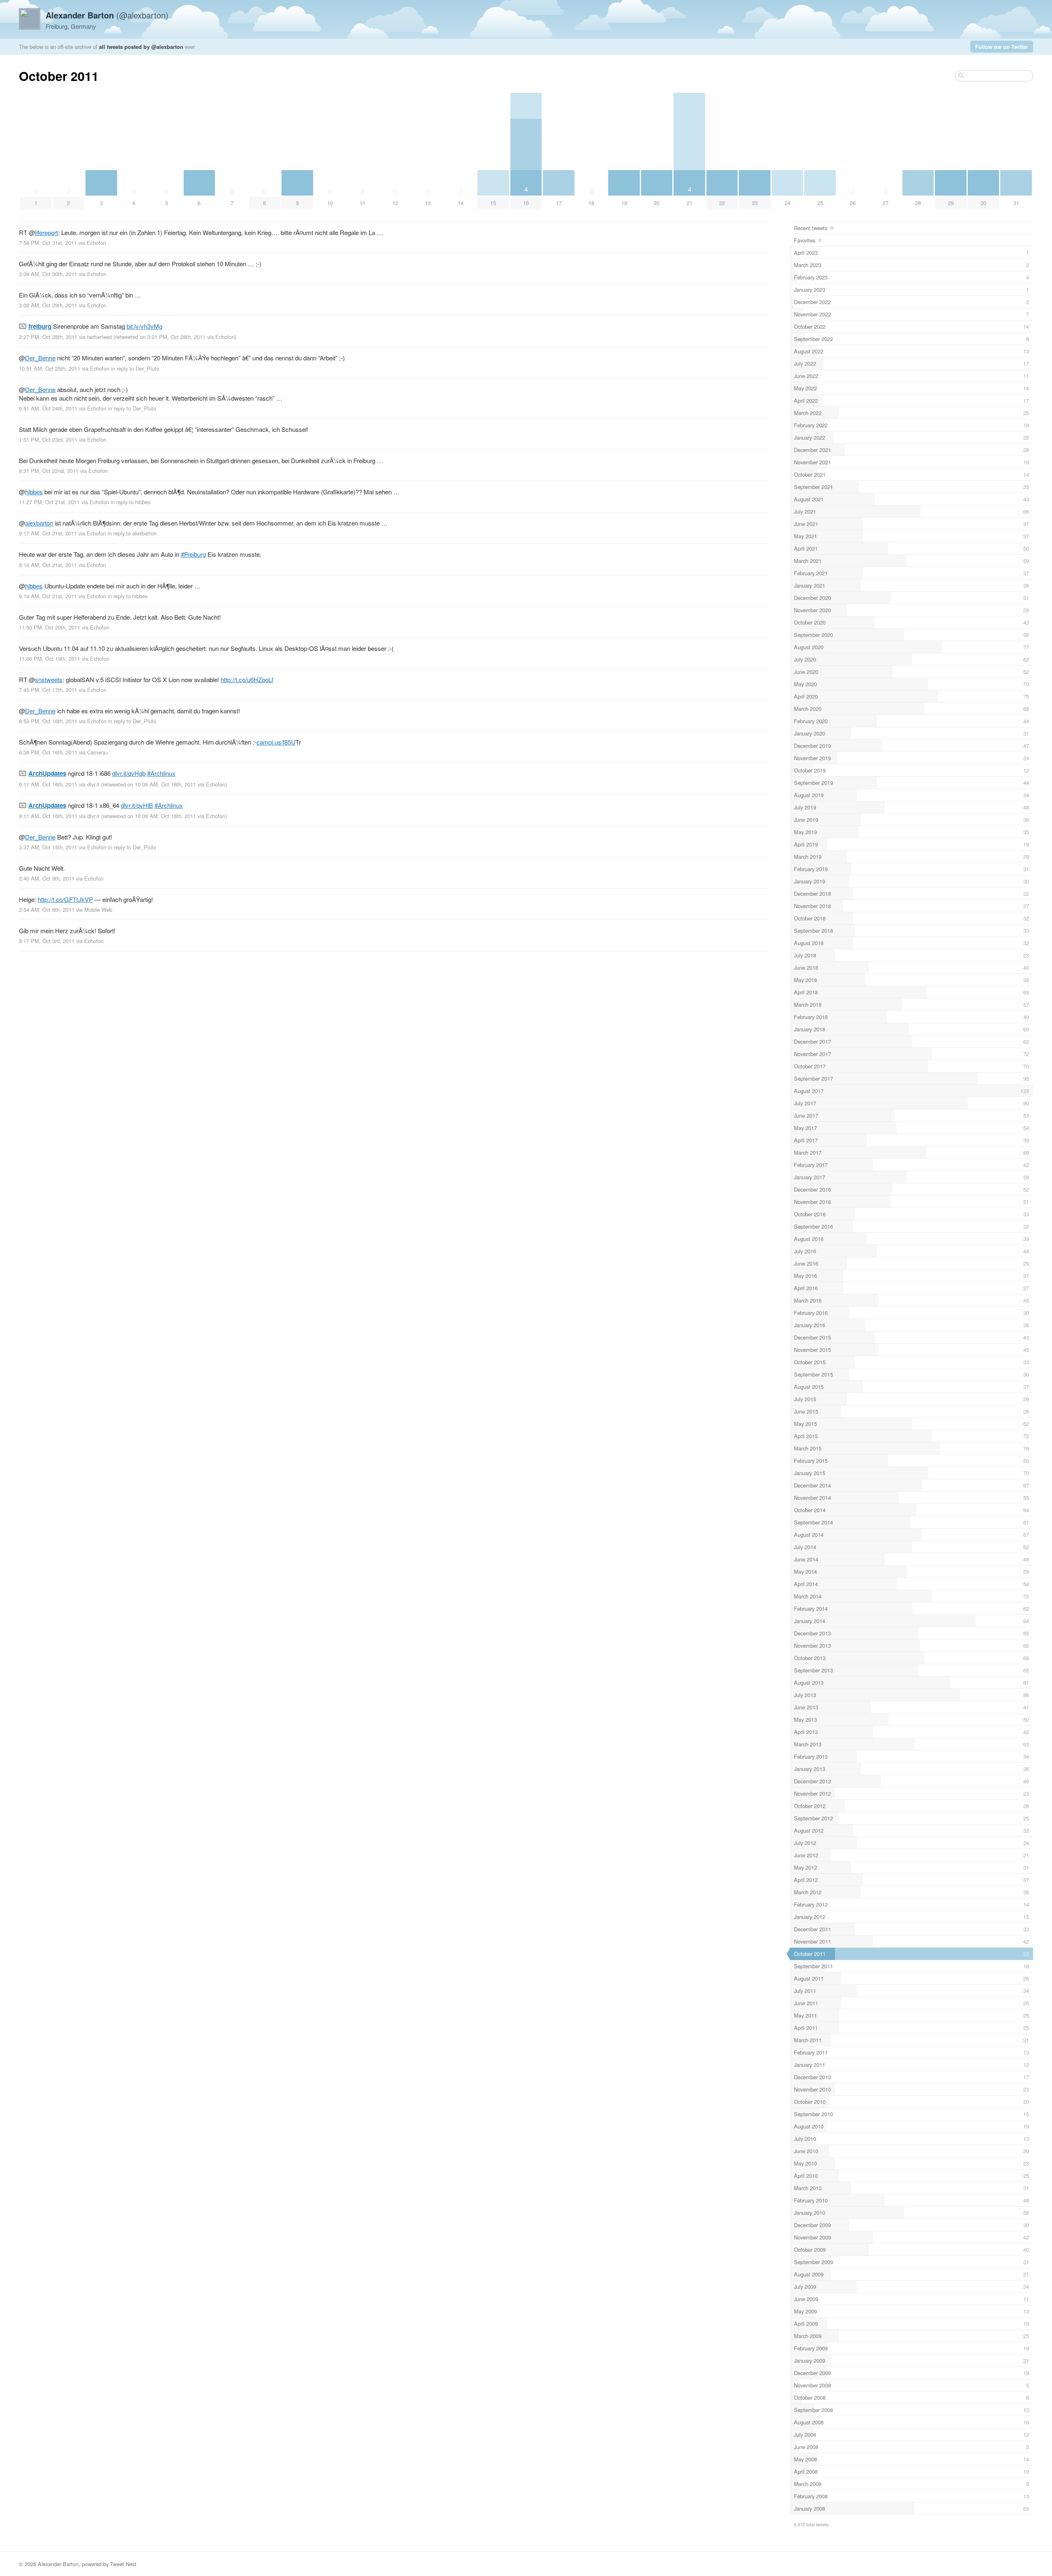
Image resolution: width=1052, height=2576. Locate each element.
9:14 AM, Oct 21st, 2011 (48, 565)
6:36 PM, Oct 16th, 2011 (48, 752)
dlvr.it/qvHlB (137, 805)
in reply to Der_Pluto (135, 368)
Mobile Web (98, 910)
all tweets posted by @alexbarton (141, 47)
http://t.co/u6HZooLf (247, 679)
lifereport (46, 232)
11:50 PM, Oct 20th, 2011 (50, 627)
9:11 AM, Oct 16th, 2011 (48, 784)
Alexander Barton (58, 2564)
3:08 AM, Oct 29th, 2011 (48, 305)
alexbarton (39, 523)
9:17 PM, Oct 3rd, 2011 (47, 941)
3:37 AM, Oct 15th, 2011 (48, 847)
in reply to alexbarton (132, 533)
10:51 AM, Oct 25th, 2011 (50, 368)
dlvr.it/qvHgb (129, 773)
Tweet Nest (123, 2564)
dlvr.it (93, 784)
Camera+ (98, 752)
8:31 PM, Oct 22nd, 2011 (49, 471)
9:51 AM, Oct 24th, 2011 (48, 408)
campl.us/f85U (276, 742)
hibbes (34, 492)
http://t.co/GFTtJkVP (65, 899)
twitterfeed (99, 337)
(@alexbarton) (107, 15)
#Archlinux (161, 773)
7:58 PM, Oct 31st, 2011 (48, 243)
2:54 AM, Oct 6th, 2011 (47, 910)
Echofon (96, 243)
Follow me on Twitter (1002, 47)
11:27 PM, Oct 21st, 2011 (49, 502)
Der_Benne (40, 358)
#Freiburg (193, 554)
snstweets (49, 679)
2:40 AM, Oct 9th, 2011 (47, 878)
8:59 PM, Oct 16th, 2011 (48, 721)
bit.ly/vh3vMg (144, 326)
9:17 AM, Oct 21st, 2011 (48, 533)
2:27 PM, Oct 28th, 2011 (48, 337)
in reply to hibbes (130, 502)
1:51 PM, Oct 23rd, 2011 (48, 439)
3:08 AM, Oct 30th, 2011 (48, 274)
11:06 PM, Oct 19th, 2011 (50, 658)
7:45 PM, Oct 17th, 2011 (48, 690)
